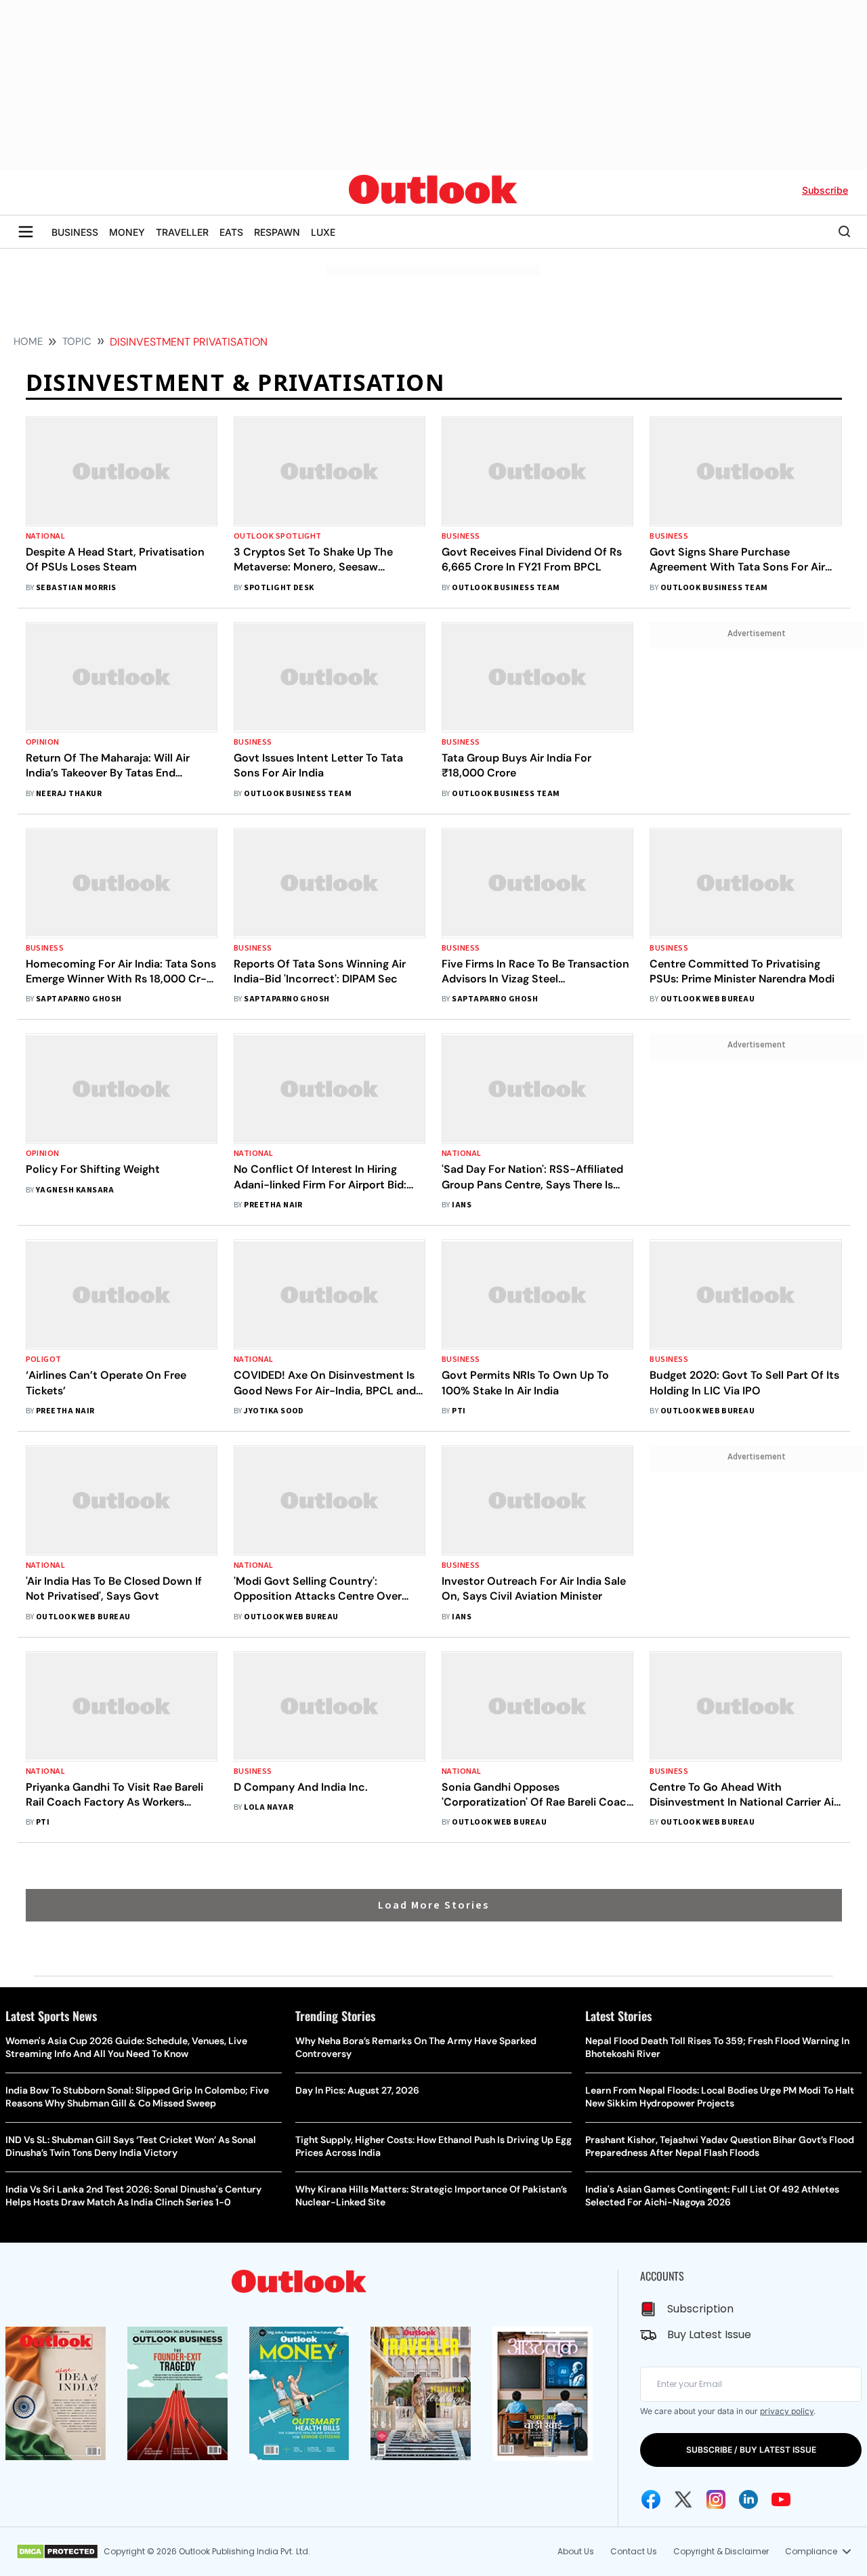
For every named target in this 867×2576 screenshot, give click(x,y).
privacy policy (787, 2411)
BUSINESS (75, 232)
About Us (576, 2551)
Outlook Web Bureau (708, 999)
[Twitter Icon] (683, 2499)
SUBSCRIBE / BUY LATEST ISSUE (751, 2450)
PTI (459, 1411)
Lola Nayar (269, 1807)
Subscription (700, 2309)
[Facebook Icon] (651, 2499)
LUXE (323, 232)
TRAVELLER (182, 232)
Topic (77, 341)
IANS (462, 1205)
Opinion (43, 742)
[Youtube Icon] (781, 2499)
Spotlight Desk (279, 588)
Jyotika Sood (274, 1411)
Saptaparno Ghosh (79, 999)
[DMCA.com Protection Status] (57, 2552)
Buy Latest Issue (709, 2334)
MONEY (127, 232)
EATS (231, 232)
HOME (28, 341)
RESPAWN (277, 232)
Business (461, 536)
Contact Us (634, 2551)
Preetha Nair (273, 1205)
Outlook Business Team (506, 588)
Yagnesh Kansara (75, 1190)
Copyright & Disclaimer (721, 2551)
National (46, 536)
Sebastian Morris (76, 588)
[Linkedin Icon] (748, 2499)
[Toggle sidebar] (26, 232)
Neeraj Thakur (69, 794)
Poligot (44, 1359)
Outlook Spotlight (278, 536)
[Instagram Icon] (716, 2499)
